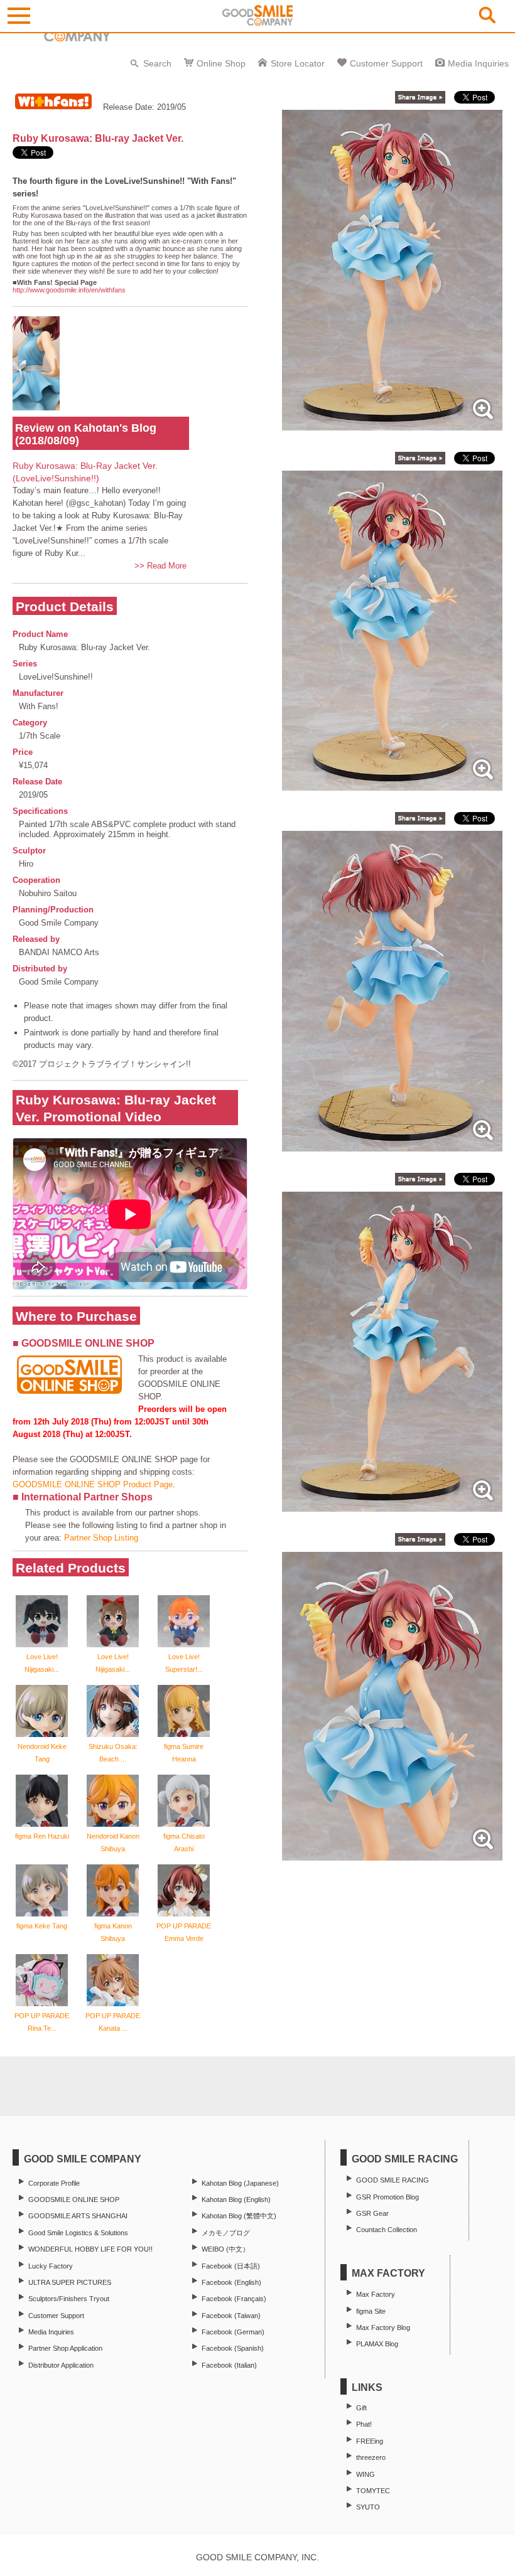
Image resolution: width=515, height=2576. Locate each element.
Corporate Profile (54, 2183)
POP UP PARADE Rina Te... (42, 2022)
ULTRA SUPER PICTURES (70, 2282)
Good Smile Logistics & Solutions (78, 2233)
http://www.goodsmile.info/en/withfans (69, 290)
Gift (361, 2408)
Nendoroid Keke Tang (42, 1753)
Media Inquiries (478, 63)
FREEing (370, 2441)
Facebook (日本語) (231, 2266)
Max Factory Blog (383, 2327)
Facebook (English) (231, 2282)
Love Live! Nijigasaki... (42, 1663)
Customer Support (386, 63)
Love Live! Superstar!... (184, 1663)
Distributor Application (61, 2365)
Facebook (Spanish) (233, 2348)
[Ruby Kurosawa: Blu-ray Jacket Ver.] (392, 424)
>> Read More (160, 566)
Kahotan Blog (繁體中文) (239, 2216)
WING (366, 2474)
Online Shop (221, 63)
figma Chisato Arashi (184, 1842)
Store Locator (298, 63)
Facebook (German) (233, 2332)
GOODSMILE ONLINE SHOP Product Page (93, 1484)
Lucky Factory (51, 2266)
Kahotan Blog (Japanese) (240, 2183)
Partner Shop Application (65, 2348)
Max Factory (376, 2294)
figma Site (371, 2311)
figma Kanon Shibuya (113, 1932)
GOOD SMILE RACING (393, 2180)
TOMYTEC (373, 2491)
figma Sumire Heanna (184, 1753)
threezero (371, 2457)
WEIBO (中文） (225, 2249)
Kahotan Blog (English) (236, 2199)
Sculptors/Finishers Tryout (69, 2299)
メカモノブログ (226, 2233)
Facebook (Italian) (229, 2365)
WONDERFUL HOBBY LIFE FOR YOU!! (90, 2249)
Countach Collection (387, 2230)
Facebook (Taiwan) (231, 2316)
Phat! (364, 2424)
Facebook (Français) (234, 2299)
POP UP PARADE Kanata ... (113, 2022)
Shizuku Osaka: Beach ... (113, 1753)
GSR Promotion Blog (388, 2197)
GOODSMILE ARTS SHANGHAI (78, 2216)
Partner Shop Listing (101, 1538)
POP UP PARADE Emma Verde (184, 1932)
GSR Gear (372, 2213)
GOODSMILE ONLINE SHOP (74, 2199)
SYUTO (368, 2507)
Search (157, 63)
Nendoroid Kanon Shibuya (113, 1842)
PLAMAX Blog (377, 2344)
